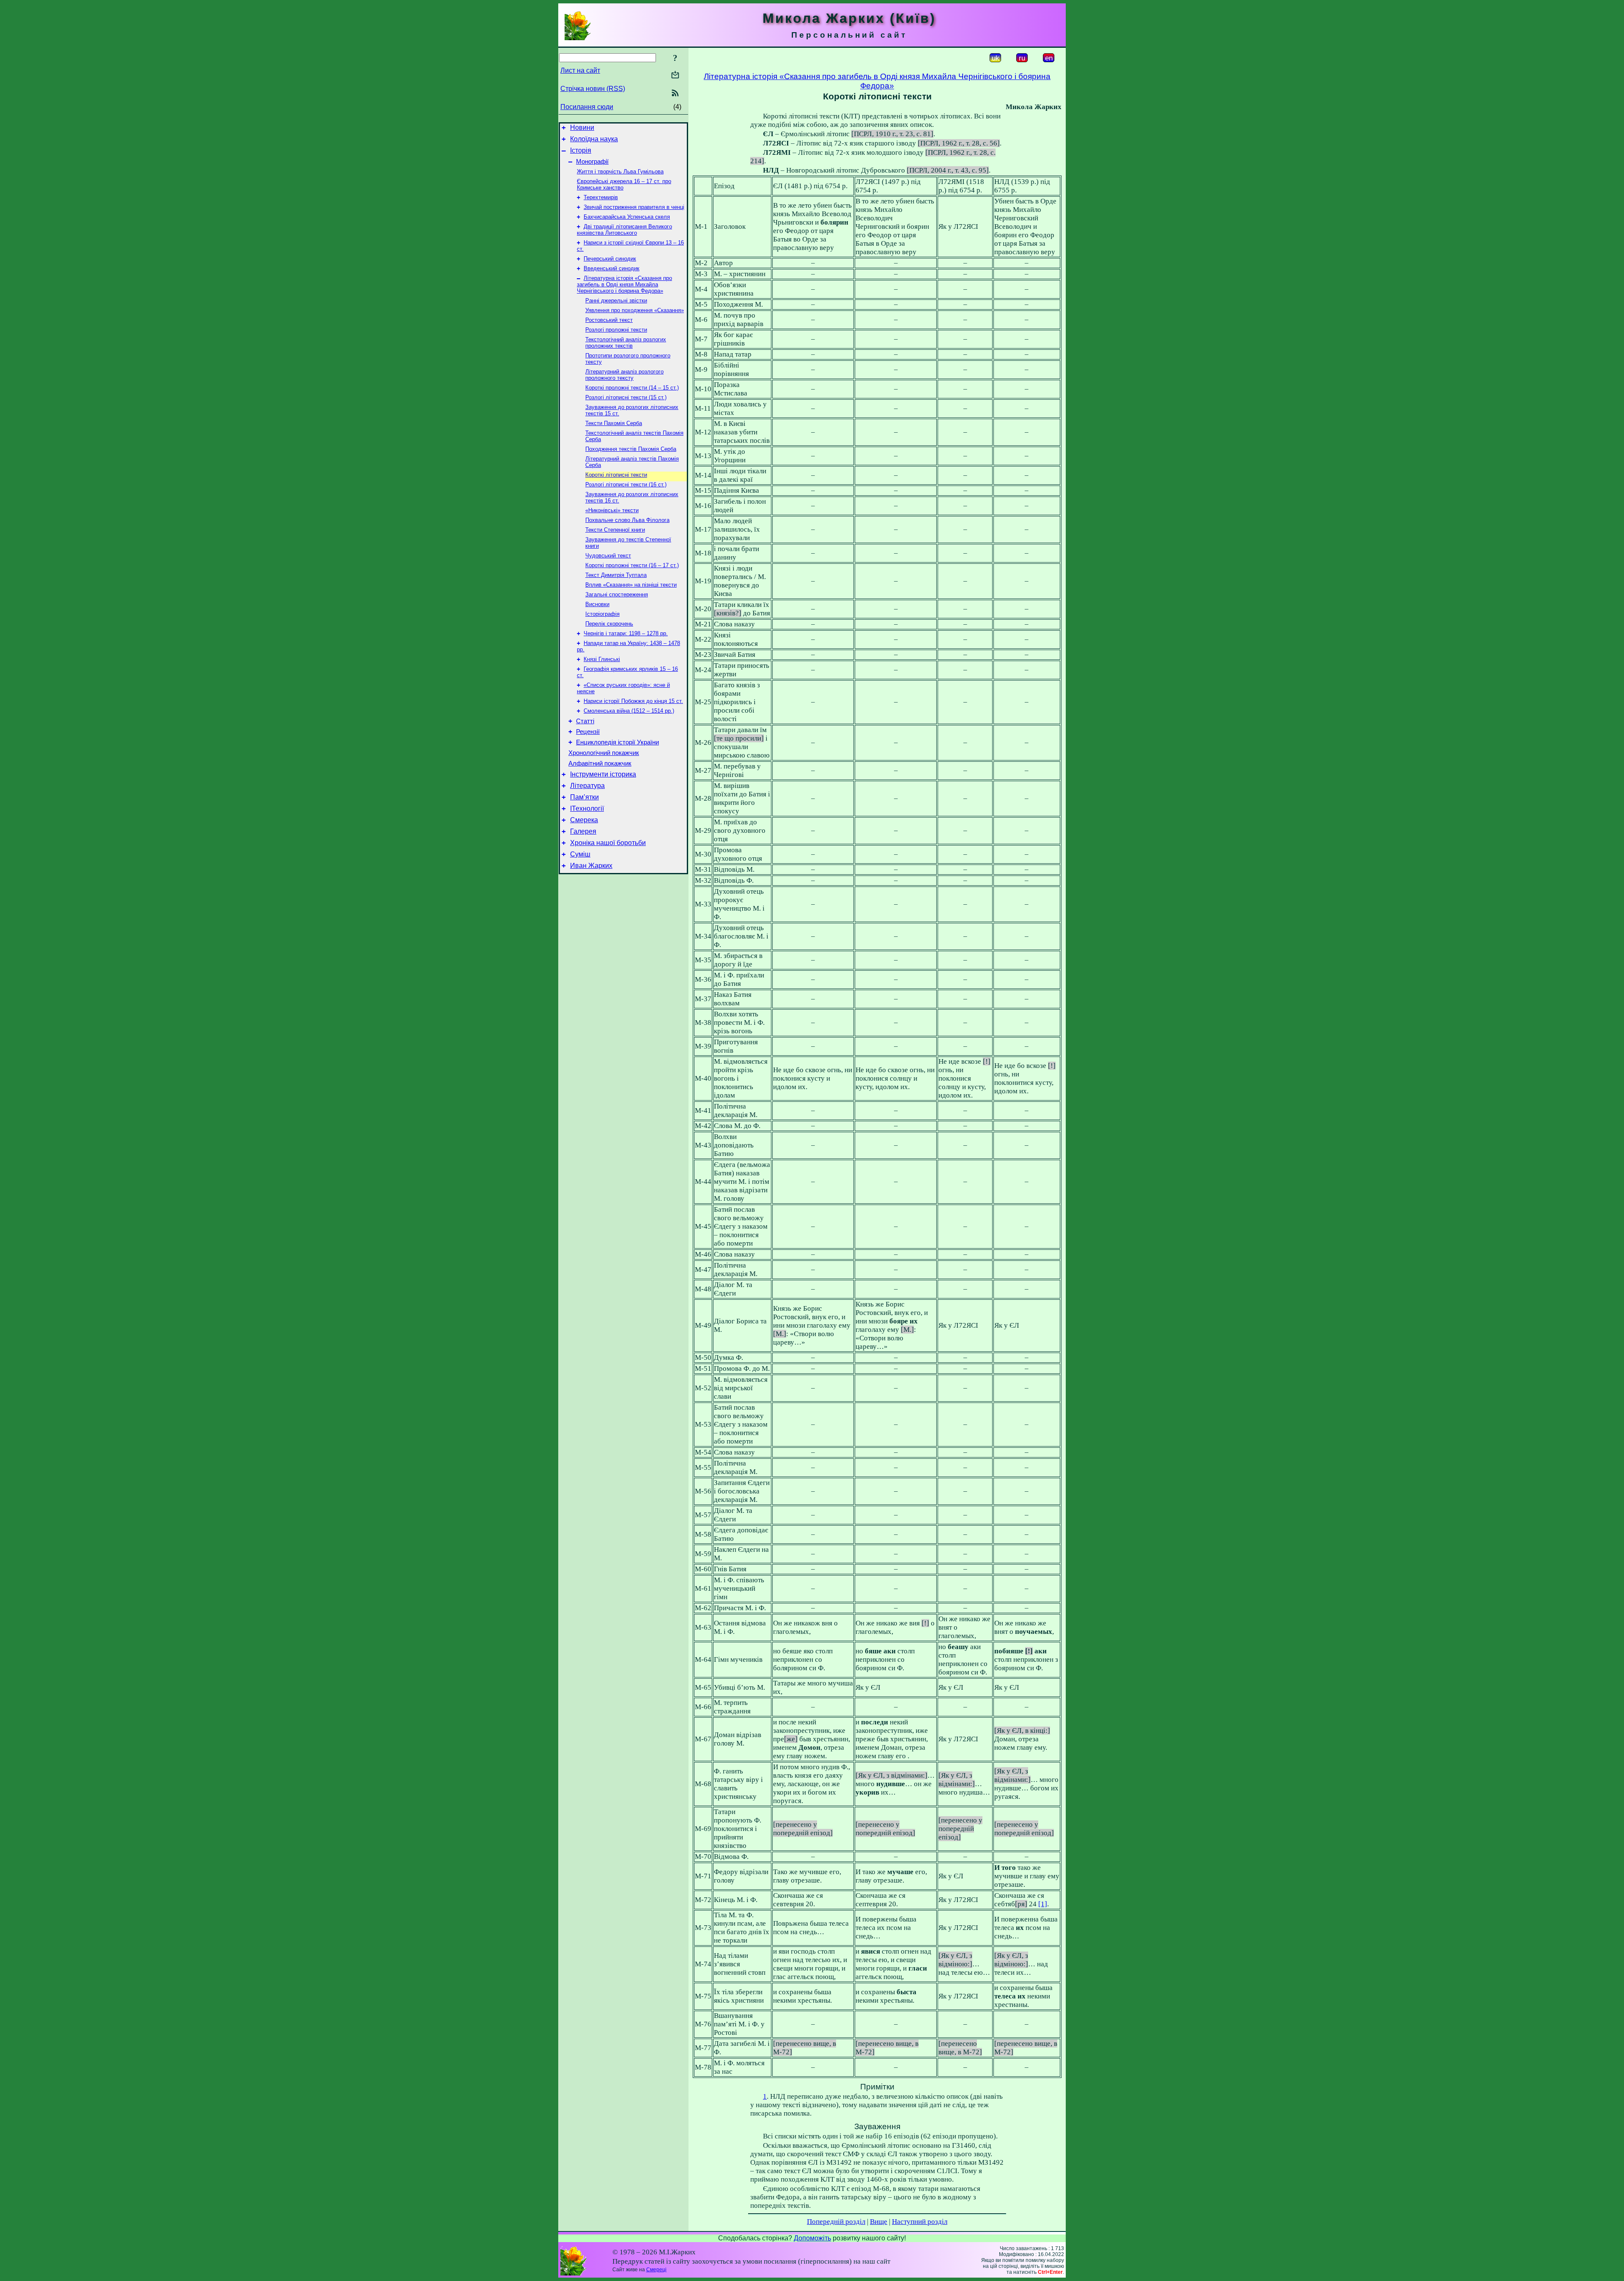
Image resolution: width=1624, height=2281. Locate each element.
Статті (585, 721)
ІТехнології (587, 808)
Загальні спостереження (617, 594)
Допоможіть (812, 2238)
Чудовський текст (608, 556)
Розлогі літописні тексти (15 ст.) (626, 397)
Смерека (584, 820)
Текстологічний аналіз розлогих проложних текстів (626, 343)
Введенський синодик (612, 268)
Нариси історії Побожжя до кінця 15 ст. (633, 701)
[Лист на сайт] (675, 75)
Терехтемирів (601, 197)
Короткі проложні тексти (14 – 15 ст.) (632, 388)
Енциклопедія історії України (617, 742)
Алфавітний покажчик (600, 763)
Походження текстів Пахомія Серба (631, 449)
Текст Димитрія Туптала (616, 575)
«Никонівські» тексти (612, 510)
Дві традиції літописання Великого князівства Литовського (624, 230)
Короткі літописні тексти (616, 475)
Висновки (597, 604)
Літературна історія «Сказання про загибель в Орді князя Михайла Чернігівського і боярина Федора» (624, 284)
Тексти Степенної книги (615, 530)
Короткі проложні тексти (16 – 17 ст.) (632, 565)
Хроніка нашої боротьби (608, 843)
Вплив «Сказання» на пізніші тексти (631, 585)
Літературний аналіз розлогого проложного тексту (624, 375)
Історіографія (602, 614)
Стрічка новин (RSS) (593, 89)
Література (587, 786)
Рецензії (588, 732)
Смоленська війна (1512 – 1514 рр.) (629, 711)
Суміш (580, 854)
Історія (581, 150)
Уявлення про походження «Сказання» (635, 310)
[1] (1043, 1904)
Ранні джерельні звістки (616, 301)
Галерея (583, 831)
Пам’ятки (584, 797)
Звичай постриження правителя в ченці (634, 207)
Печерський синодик (610, 259)
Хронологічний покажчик (604, 753)
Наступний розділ (920, 2222)
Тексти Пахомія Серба (614, 423)
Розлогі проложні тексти (616, 330)
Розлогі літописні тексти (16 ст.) (626, 484)
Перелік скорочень (609, 624)
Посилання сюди (587, 107)
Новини (582, 128)
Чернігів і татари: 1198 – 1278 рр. (626, 633)
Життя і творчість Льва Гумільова (620, 172)
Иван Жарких (591, 866)
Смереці (656, 2270)
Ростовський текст (609, 320)
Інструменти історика (603, 774)
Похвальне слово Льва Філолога (627, 520)
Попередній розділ (836, 2222)
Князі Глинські (602, 659)
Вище (879, 2222)
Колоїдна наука (594, 139)
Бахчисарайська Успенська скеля (627, 217)
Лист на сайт (580, 70)
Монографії (592, 162)
